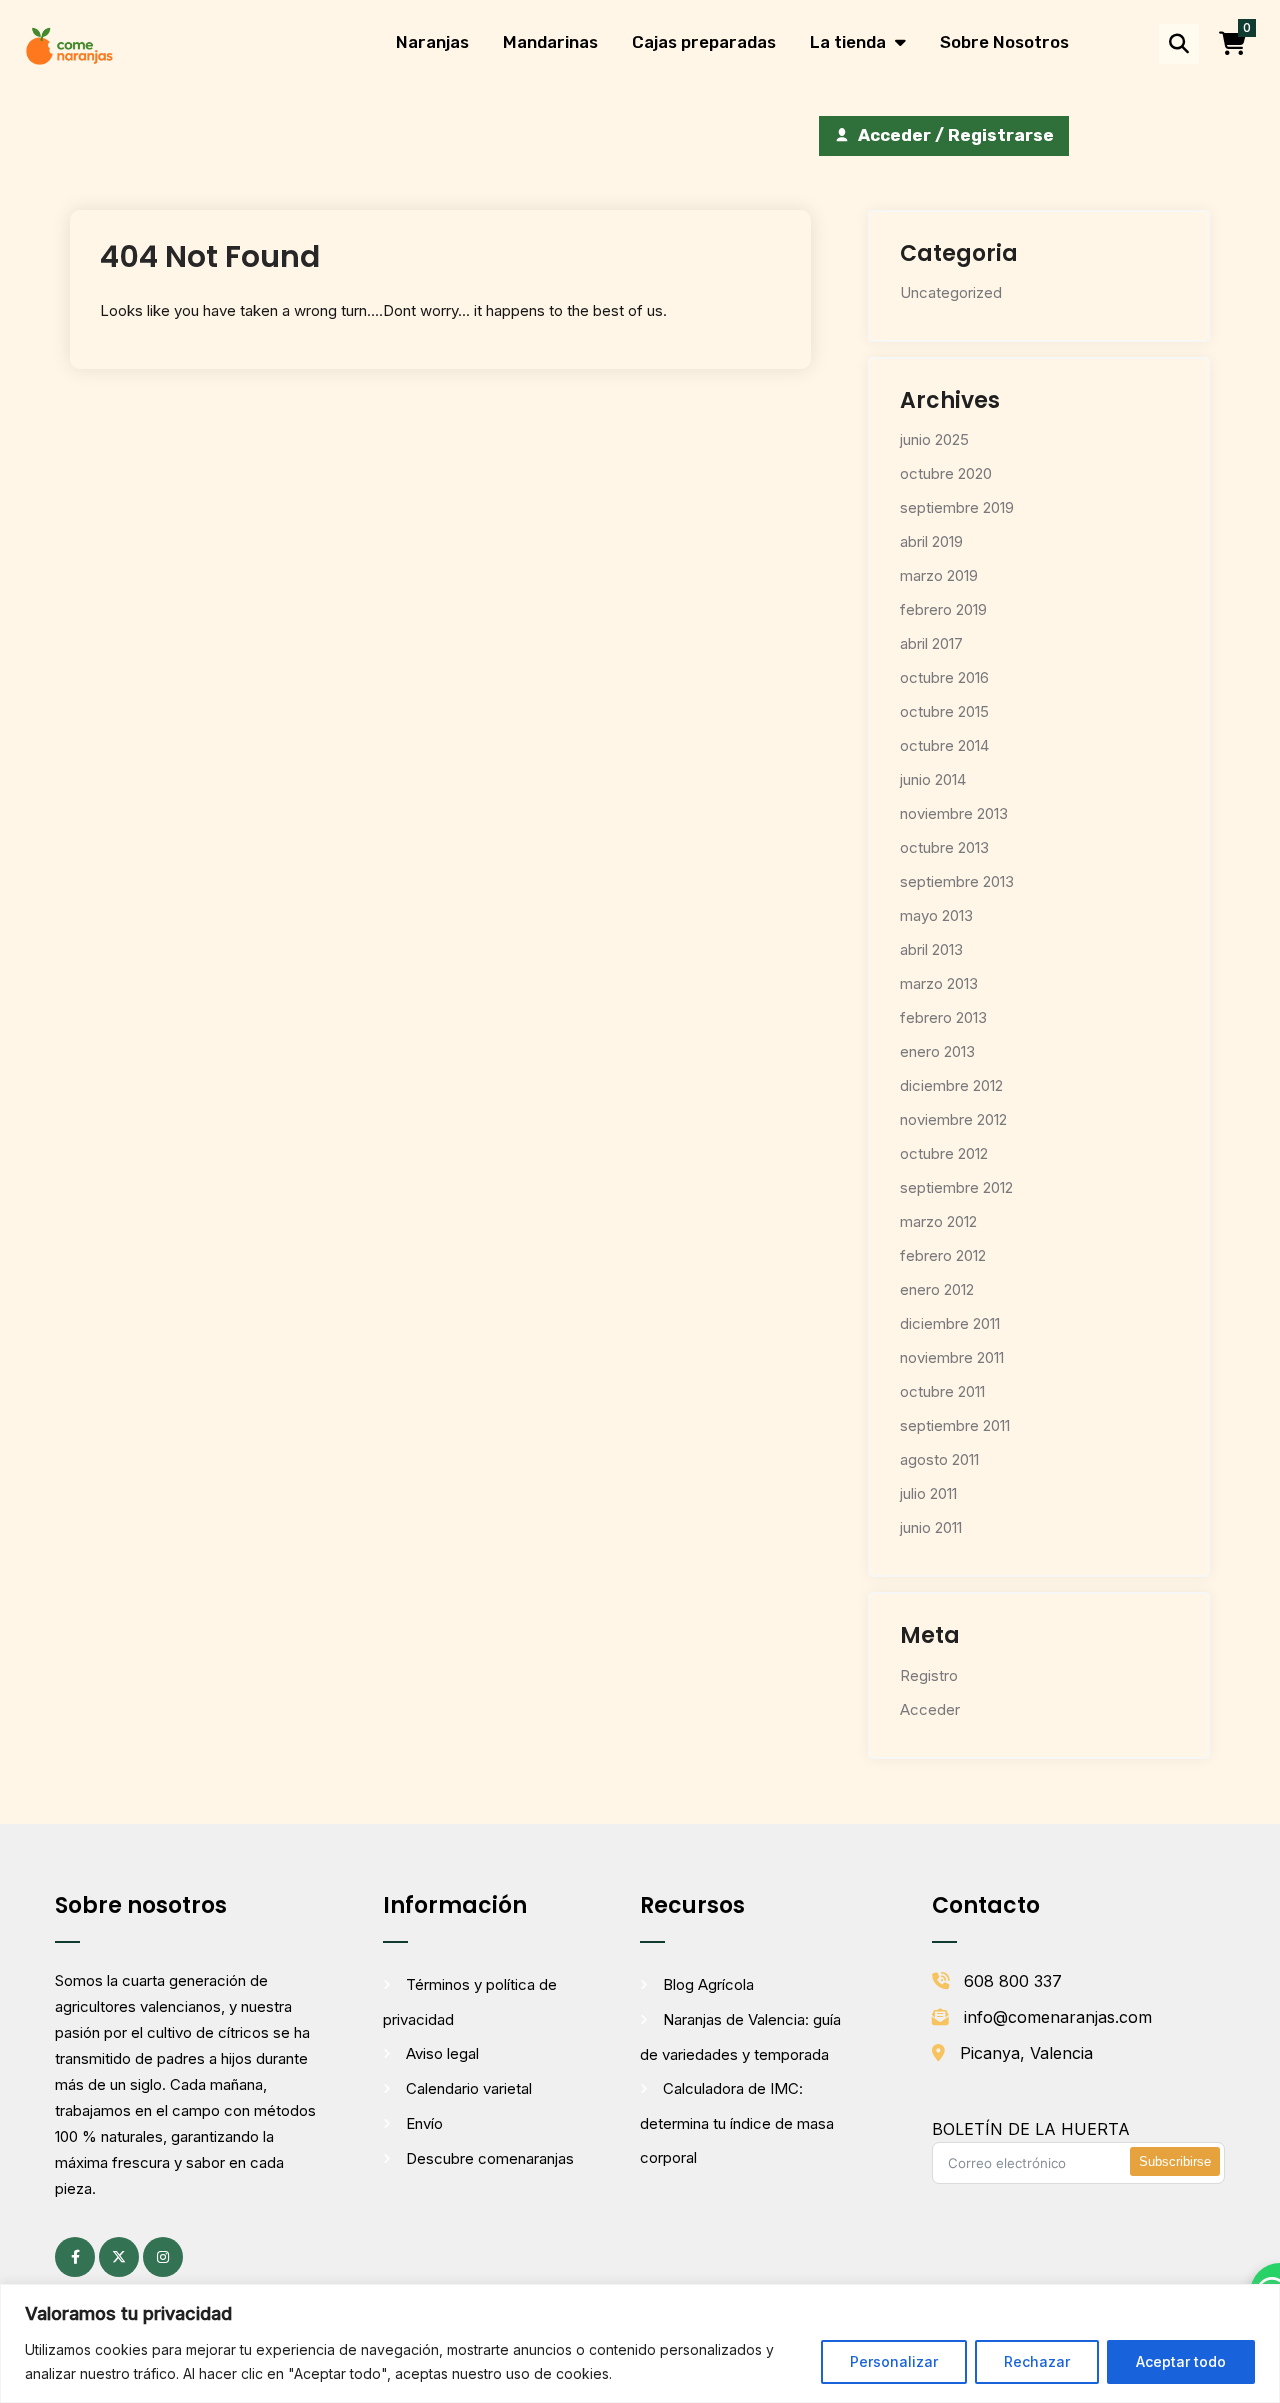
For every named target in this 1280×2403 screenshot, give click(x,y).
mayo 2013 (936, 915)
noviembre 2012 (953, 1119)
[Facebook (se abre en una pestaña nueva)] (75, 2257)
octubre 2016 (944, 677)
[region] (640, 2343)
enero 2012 (937, 1289)
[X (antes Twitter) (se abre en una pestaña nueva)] (119, 2257)
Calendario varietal (469, 2088)
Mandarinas (550, 42)
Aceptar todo (1181, 2361)
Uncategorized (951, 292)
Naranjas (432, 42)
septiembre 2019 (957, 507)
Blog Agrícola (708, 1984)
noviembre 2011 (952, 1357)
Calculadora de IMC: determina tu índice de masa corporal (737, 2123)
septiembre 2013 (957, 881)
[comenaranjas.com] (69, 44)
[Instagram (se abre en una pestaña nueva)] (163, 2257)
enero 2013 (937, 1051)
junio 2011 (931, 1527)
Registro (929, 1675)
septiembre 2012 (956, 1187)
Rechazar (1037, 2361)
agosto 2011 (939, 1459)
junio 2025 (934, 439)
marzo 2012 (938, 1221)
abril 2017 (931, 643)
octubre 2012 (944, 1153)
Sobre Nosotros (1004, 42)
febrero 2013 (943, 1017)
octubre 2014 (944, 745)
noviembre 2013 (954, 813)
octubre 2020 (946, 473)
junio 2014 (933, 779)
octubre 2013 (944, 847)
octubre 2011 (942, 1391)
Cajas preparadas (704, 42)
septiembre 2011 (955, 1425)
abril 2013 (931, 949)
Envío (424, 2123)
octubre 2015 (944, 711)
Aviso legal (442, 2053)
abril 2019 (931, 541)
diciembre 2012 (951, 1085)
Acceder (930, 1709)
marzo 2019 (939, 575)
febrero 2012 (943, 1255)
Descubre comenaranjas (490, 2158)
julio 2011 (928, 1493)
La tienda (848, 42)
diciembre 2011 (950, 1323)
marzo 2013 (939, 983)
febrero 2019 (943, 609)
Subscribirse (1175, 2161)
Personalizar (894, 2361)
